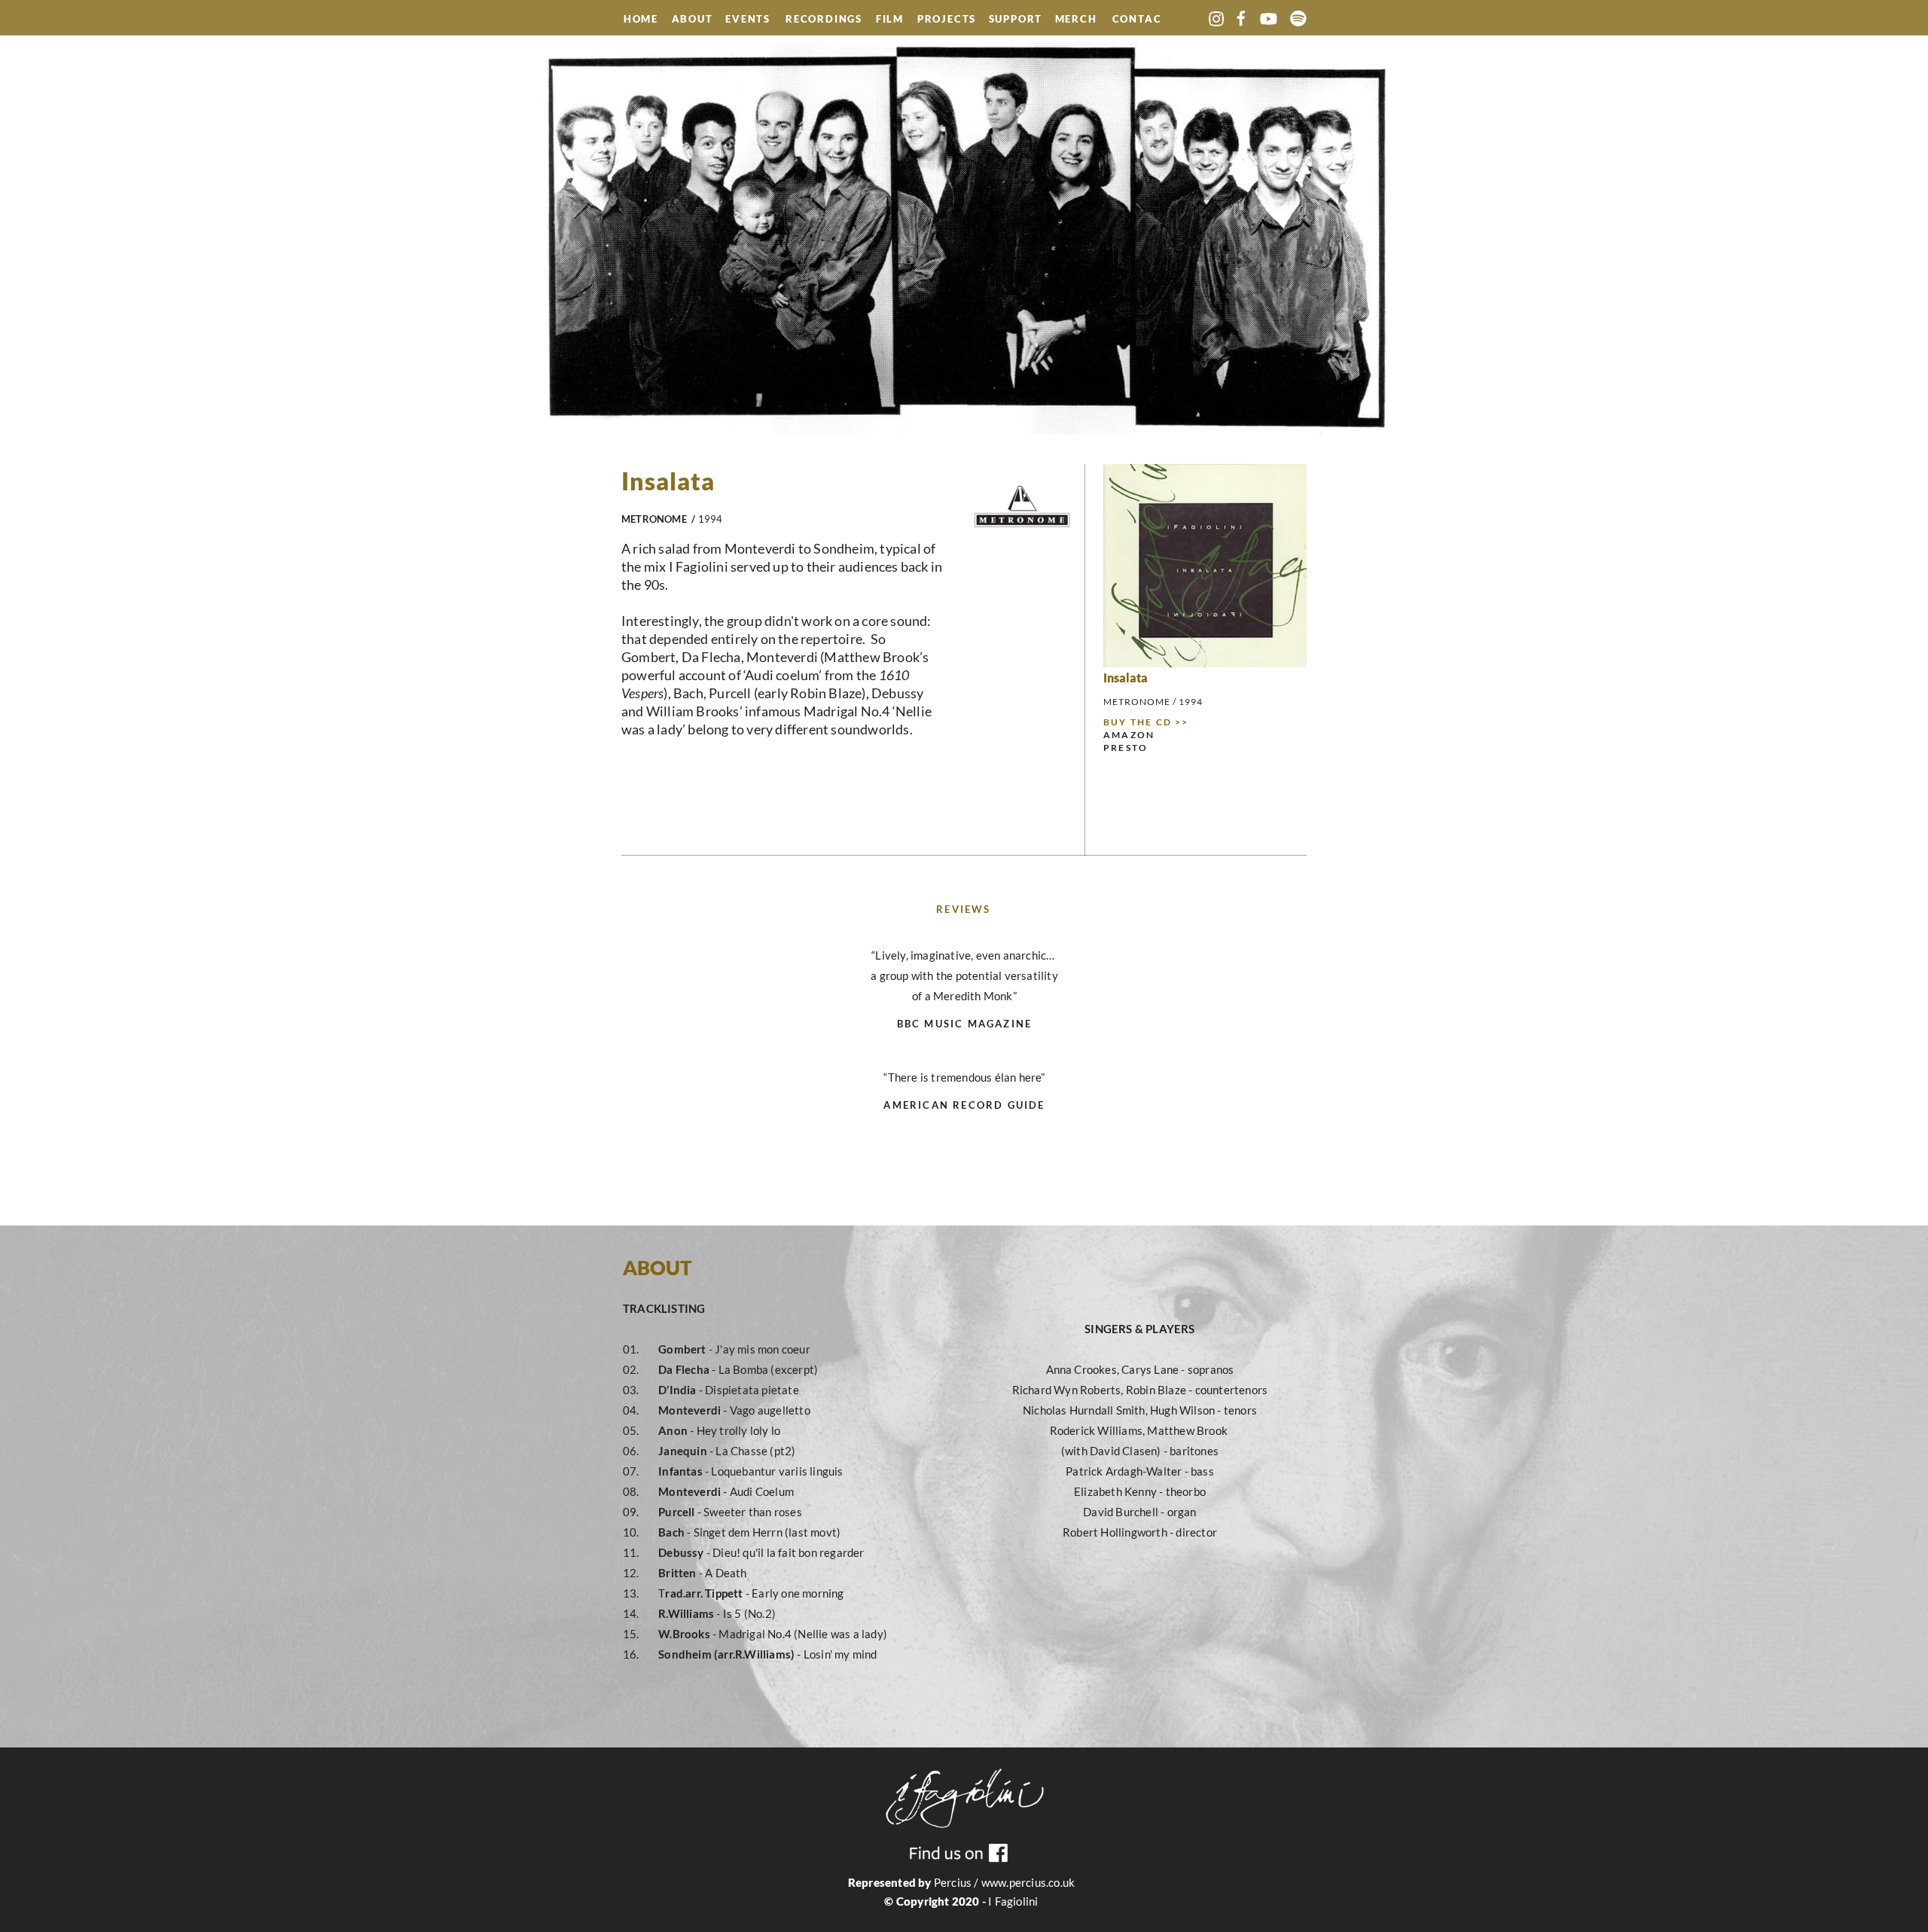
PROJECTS (947, 20)
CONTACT (1137, 20)
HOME (641, 19)
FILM (890, 20)
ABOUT (692, 20)
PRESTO (1126, 748)
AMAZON (1129, 735)
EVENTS (750, 19)
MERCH (1076, 20)
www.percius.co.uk (1028, 1882)
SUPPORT (1016, 20)
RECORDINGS (824, 20)
